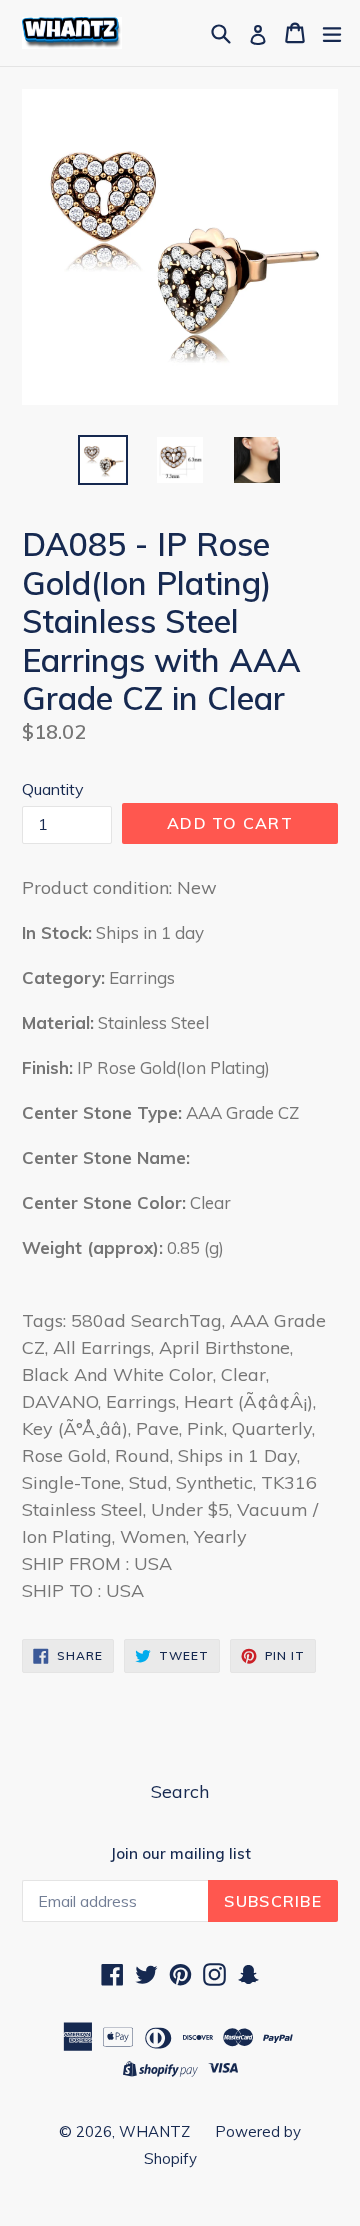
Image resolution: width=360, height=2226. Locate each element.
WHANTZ (154, 2131)
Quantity (53, 789)
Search (180, 1791)
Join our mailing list (180, 1854)
